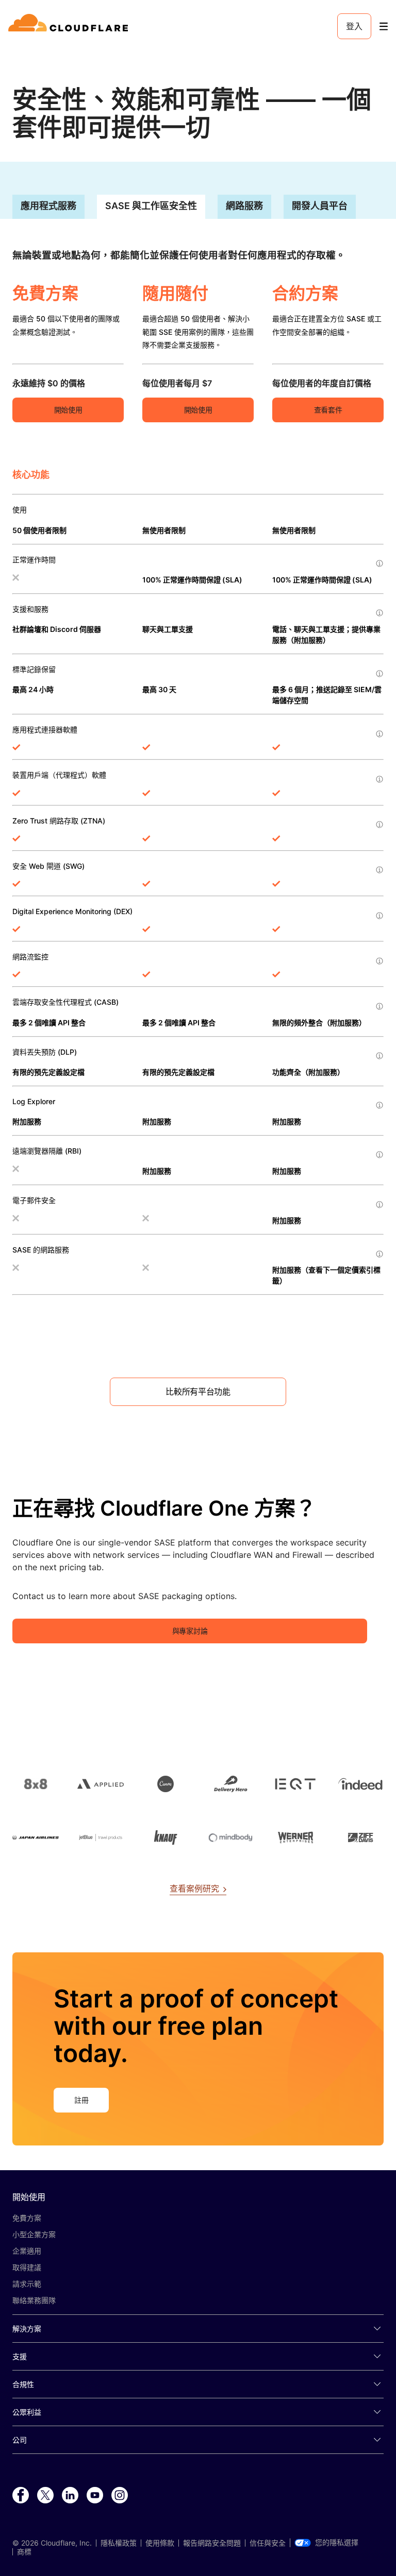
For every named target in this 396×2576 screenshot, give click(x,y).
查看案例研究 (194, 1888)
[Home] (70, 26)
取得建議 (27, 2267)
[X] (45, 2496)
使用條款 (160, 2543)
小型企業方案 (34, 2234)
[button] (198, 1392)
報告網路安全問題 (212, 2543)
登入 (354, 26)
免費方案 (27, 2218)
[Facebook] (21, 2496)
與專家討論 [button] (190, 1631)
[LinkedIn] (70, 2496)
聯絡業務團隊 (34, 2300)
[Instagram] (120, 2496)
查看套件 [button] (328, 410)
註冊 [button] (81, 2100)
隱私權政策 (119, 2543)
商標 (24, 2552)
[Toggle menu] (384, 27)
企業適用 (27, 2251)
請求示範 (27, 2284)
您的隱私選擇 (337, 2543)
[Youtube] (95, 2496)
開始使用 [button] (68, 410)
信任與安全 (268, 2543)
